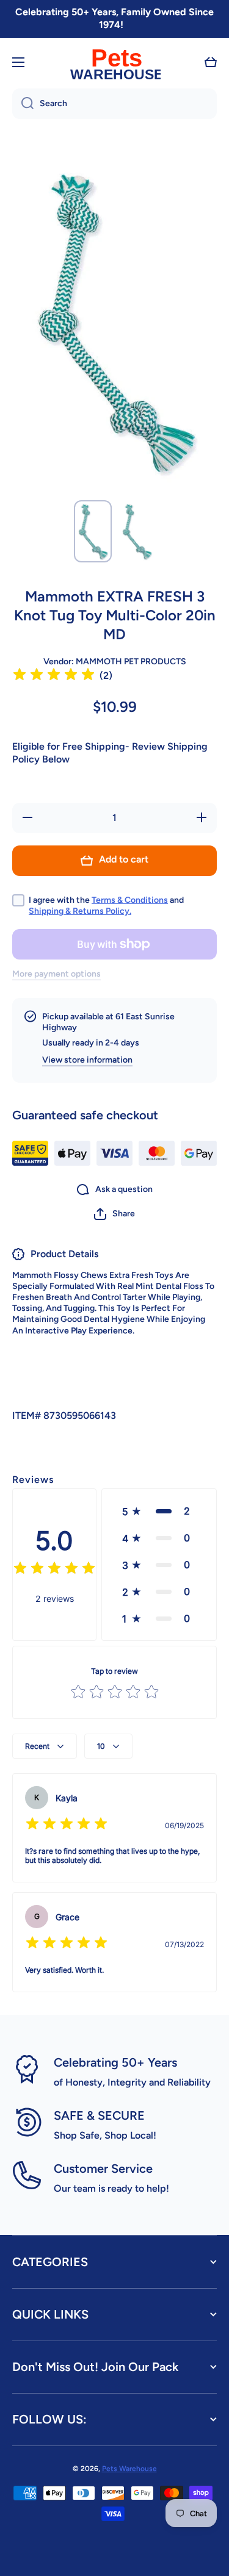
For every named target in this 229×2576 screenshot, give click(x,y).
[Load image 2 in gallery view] (137, 531)
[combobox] (114, 104)
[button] (211, 62)
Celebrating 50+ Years (115, 2062)
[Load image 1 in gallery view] (93, 531)
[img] (54, 676)
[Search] (23, 104)
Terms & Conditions (130, 900)
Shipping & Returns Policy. (80, 911)
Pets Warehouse (129, 2469)
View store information (87, 1060)
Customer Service (103, 2169)
